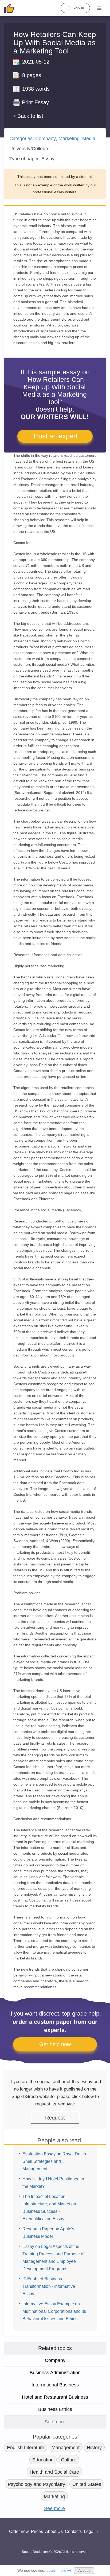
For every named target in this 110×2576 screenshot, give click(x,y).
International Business (55, 2385)
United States (87, 2484)
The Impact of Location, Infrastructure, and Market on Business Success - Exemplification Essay (49, 2208)
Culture (69, 2460)
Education (43, 2460)
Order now (19, 2531)
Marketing (69, 139)
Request (55, 2118)
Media (89, 139)
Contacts (73, 2531)
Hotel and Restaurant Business (55, 2397)
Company (46, 139)
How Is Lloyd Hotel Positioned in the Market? (53, 2183)
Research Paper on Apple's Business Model (48, 2233)
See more (55, 2422)
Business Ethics (55, 2409)
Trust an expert (55, 436)
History (94, 2448)
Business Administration (55, 2373)
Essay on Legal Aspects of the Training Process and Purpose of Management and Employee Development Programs (53, 2258)
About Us (54, 2531)
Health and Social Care (54, 2472)
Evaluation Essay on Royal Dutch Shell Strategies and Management (54, 2161)
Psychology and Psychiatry (36, 2484)
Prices (37, 2531)
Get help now (55, 2044)
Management (66, 2448)
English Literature (26, 2448)
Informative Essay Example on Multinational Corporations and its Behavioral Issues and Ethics (54, 2311)
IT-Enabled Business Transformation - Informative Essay (49, 2286)
